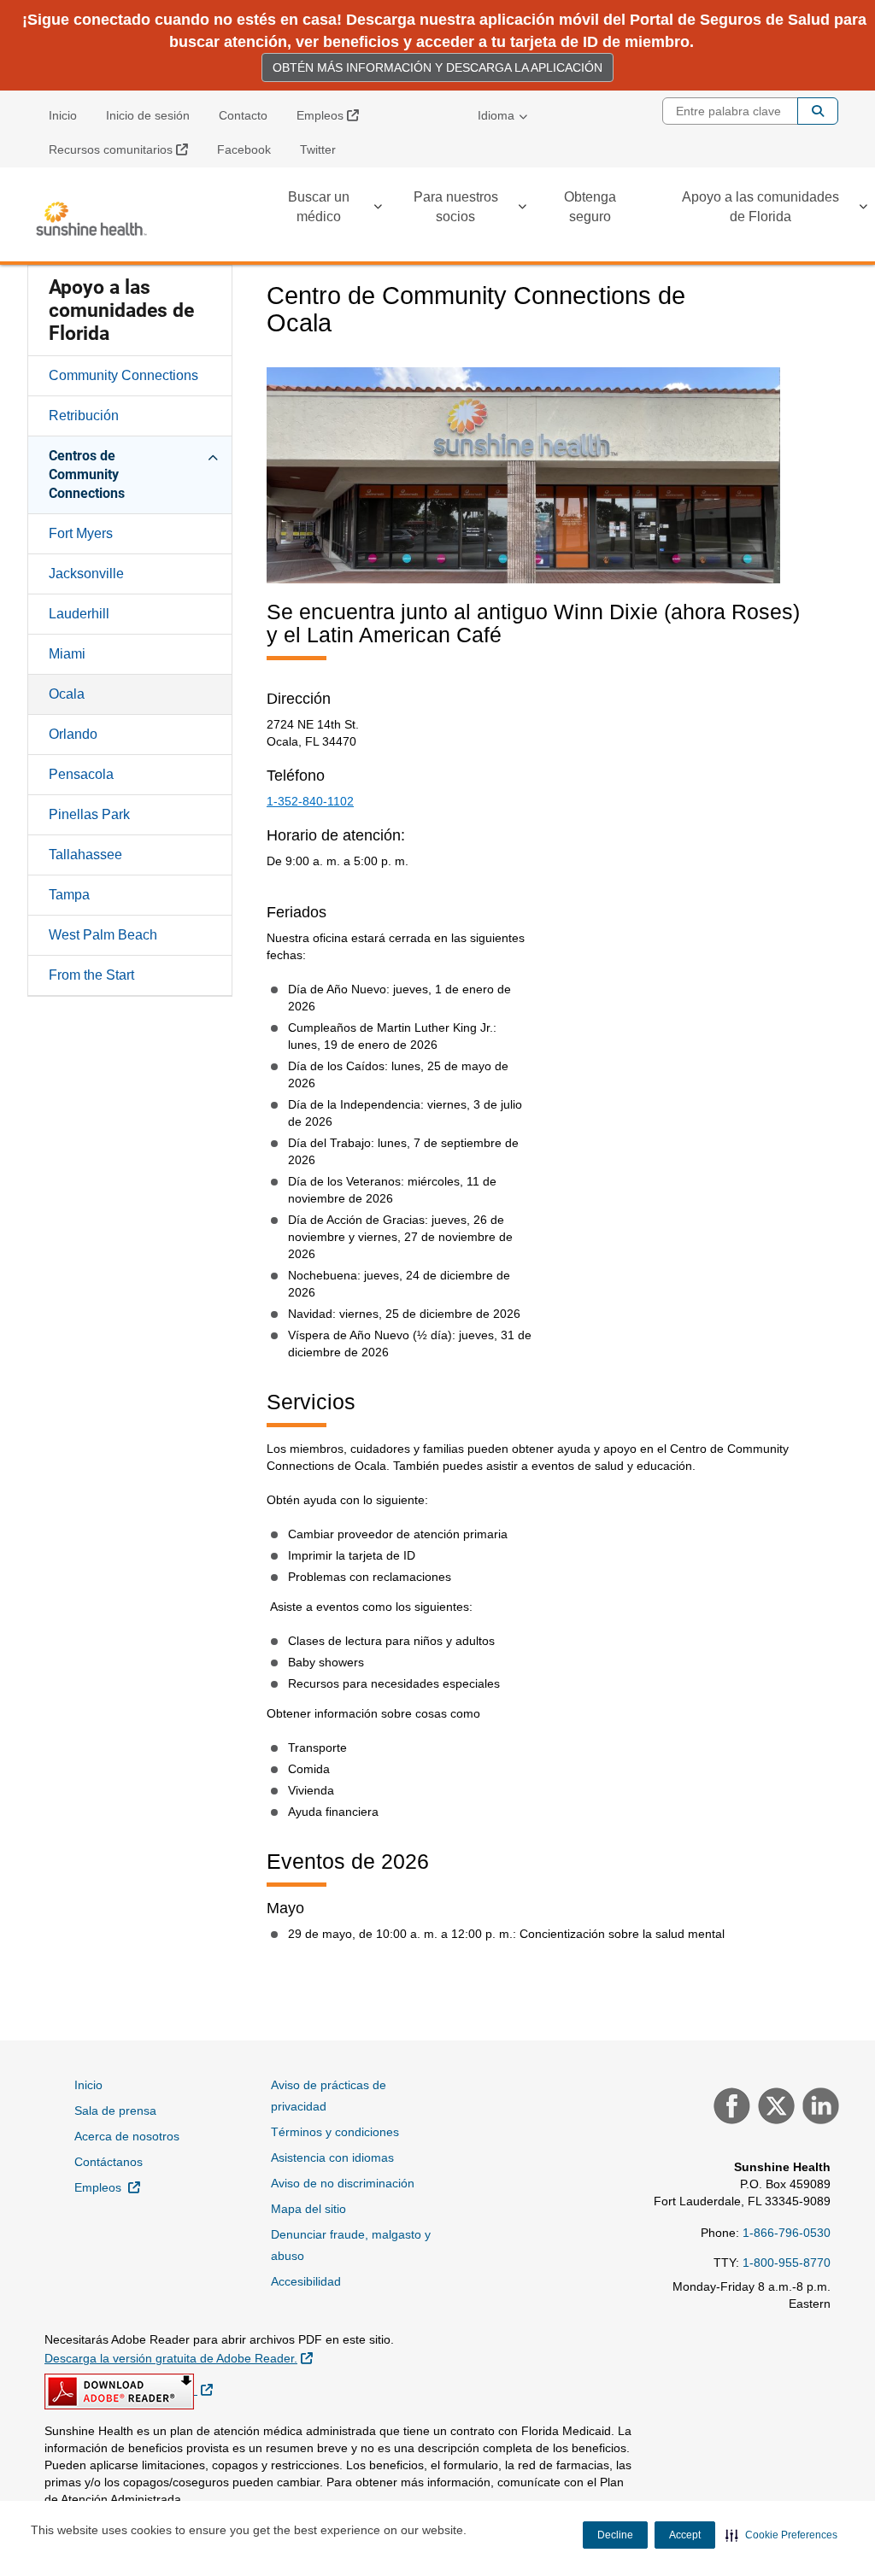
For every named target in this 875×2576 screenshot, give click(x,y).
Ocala (67, 694)
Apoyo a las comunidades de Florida (760, 207)
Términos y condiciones (335, 2132)
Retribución (84, 416)
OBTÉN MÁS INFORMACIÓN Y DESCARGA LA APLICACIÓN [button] (437, 67)
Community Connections (123, 375)
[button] (781, 2535)
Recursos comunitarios (125, 149)
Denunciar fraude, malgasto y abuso (351, 2245)
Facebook (244, 149)
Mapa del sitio (308, 2209)
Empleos (334, 115)
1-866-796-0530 (787, 2233)
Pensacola (81, 774)
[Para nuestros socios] (522, 210)
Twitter (318, 149)
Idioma (496, 115)
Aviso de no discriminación (343, 2183)
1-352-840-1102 (310, 801)
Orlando (73, 734)
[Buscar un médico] (378, 210)
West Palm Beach (103, 935)
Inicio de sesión (148, 115)
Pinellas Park (89, 814)
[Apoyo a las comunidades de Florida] (863, 210)
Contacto (243, 115)
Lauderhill (79, 614)
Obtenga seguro (590, 207)
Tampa (69, 895)
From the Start (91, 975)
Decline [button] (615, 2535)
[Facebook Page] (730, 2108)
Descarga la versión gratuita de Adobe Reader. (179, 2358)
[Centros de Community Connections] (213, 455)
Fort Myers (81, 533)
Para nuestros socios (456, 207)
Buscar (818, 111)
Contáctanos (109, 2162)
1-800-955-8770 (787, 2263)
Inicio (63, 115)
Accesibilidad (306, 2281)
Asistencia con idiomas (332, 2157)
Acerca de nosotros (127, 2136)
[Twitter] (774, 2108)
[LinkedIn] (819, 2108)
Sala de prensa (115, 2111)
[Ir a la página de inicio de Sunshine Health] (91, 219)
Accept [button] (685, 2535)
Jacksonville (86, 574)
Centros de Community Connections (87, 474)
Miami (67, 654)
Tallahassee (85, 855)
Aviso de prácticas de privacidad (329, 2096)
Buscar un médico (319, 207)
